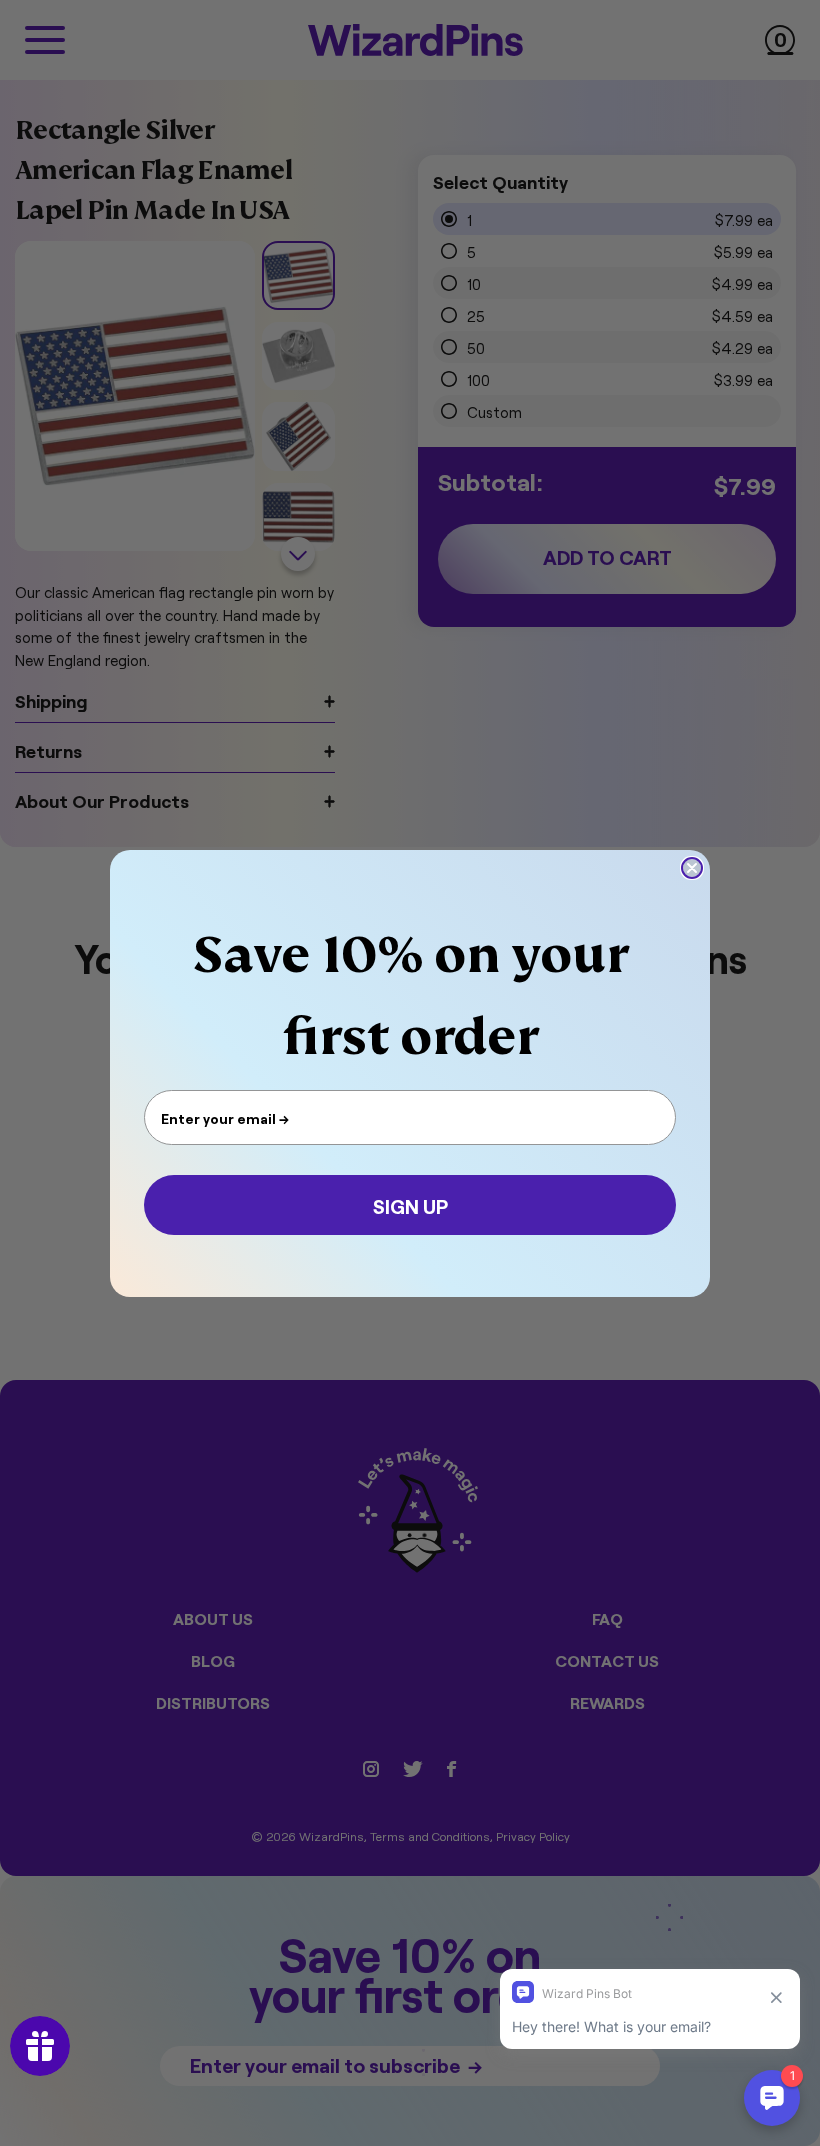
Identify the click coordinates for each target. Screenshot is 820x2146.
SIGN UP (410, 1205)
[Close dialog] (692, 868)
